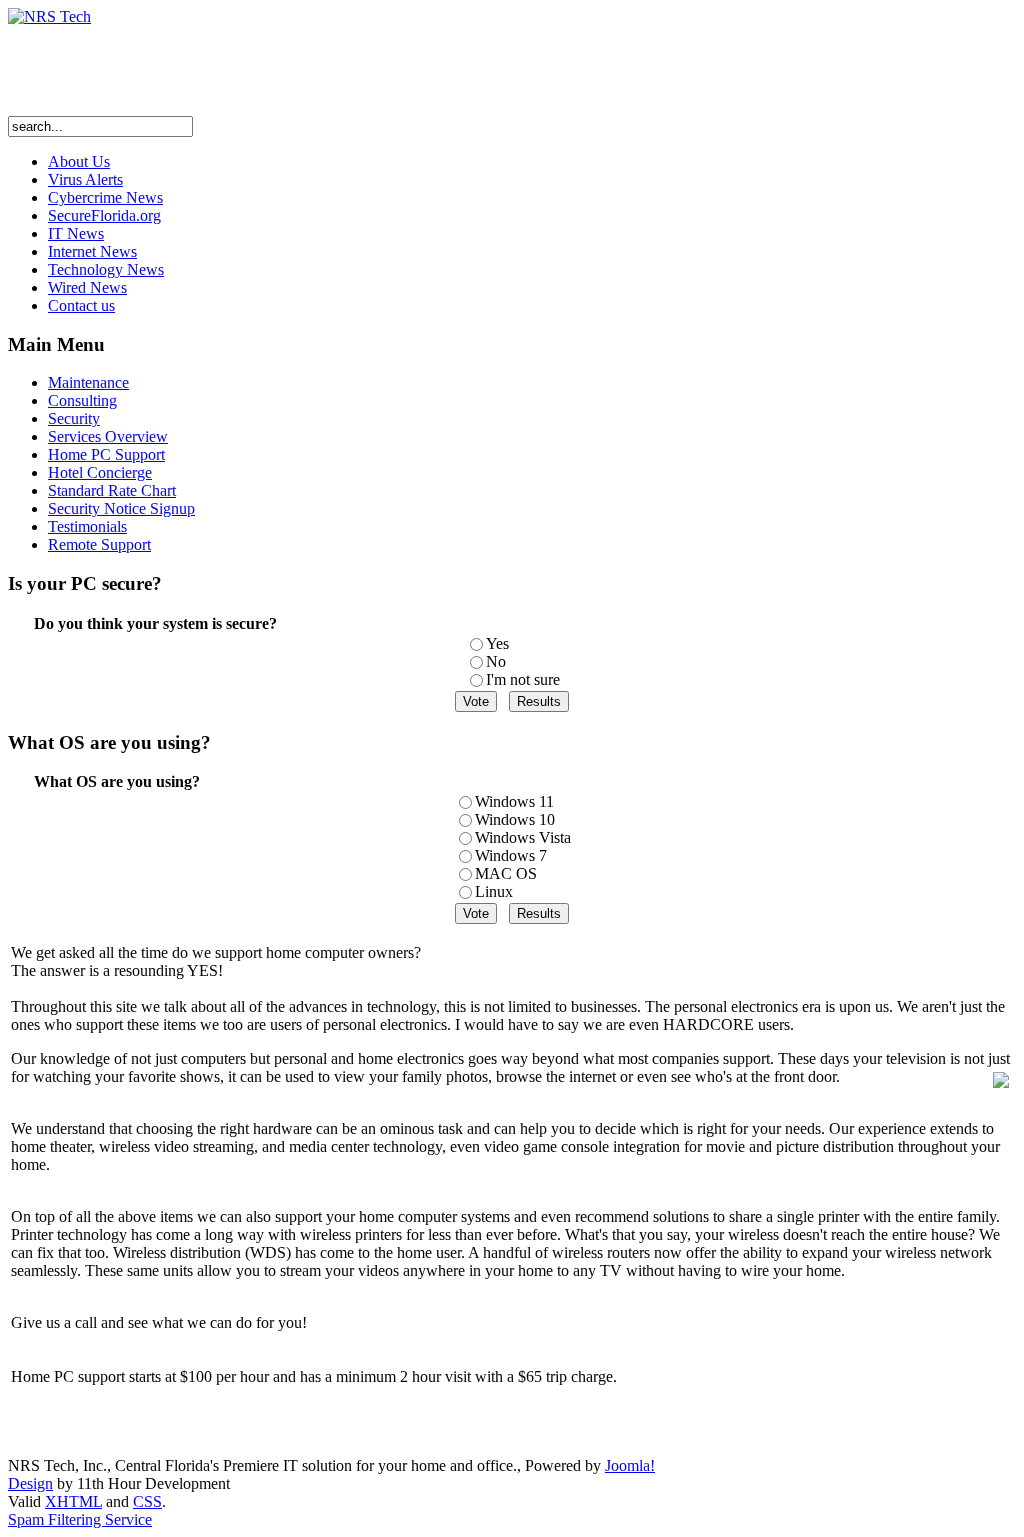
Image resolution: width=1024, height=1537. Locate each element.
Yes (497, 643)
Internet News (92, 251)
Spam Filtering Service (80, 1519)
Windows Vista (523, 837)
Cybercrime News (105, 197)
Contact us (81, 305)
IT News (76, 233)
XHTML (73, 1501)
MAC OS (506, 873)
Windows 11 (514, 801)
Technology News (106, 269)
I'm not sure (523, 679)
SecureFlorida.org (104, 215)
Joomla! (630, 1465)
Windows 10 (515, 819)
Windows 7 (511, 855)
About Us (79, 161)
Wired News (87, 287)
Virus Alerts (85, 179)
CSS (147, 1501)
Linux (494, 891)
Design (30, 1483)
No (496, 661)
